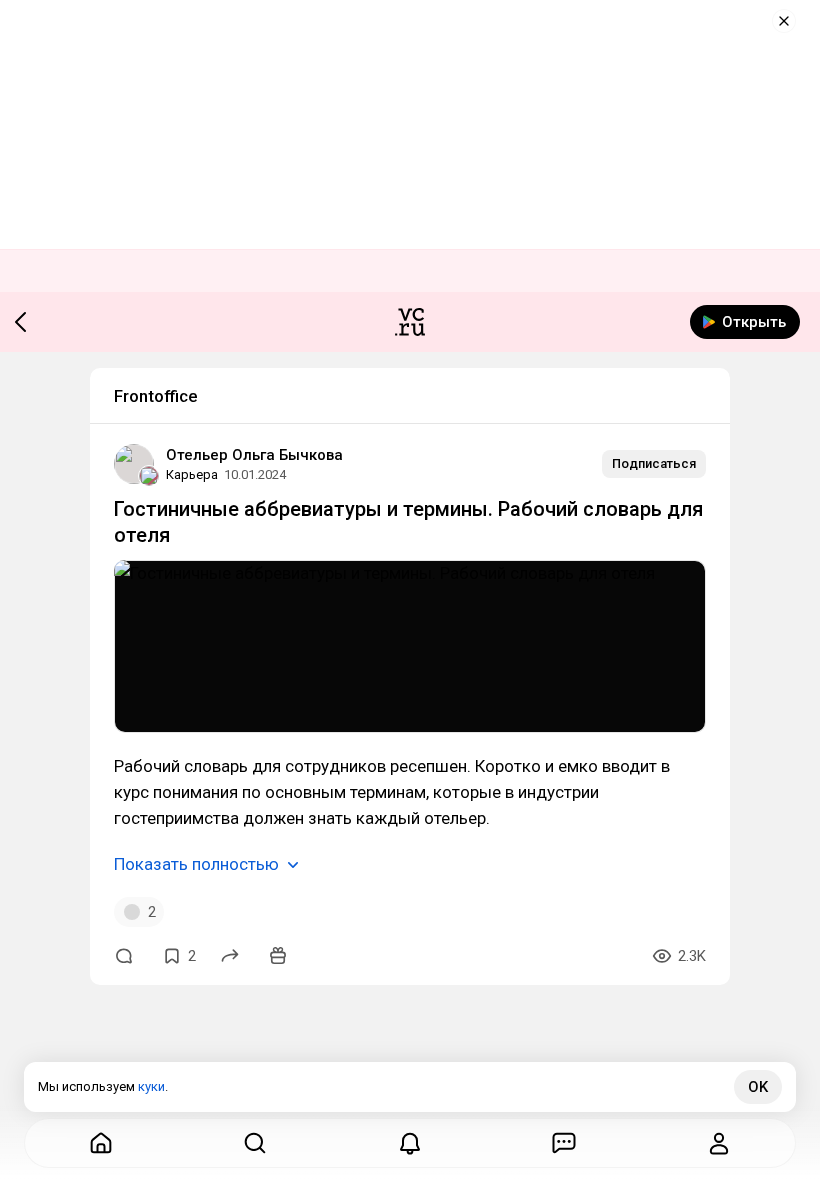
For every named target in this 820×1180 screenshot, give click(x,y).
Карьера (192, 474)
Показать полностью (196, 864)
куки (151, 1086)
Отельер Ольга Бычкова (254, 455)
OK (758, 1087)
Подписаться (654, 463)
